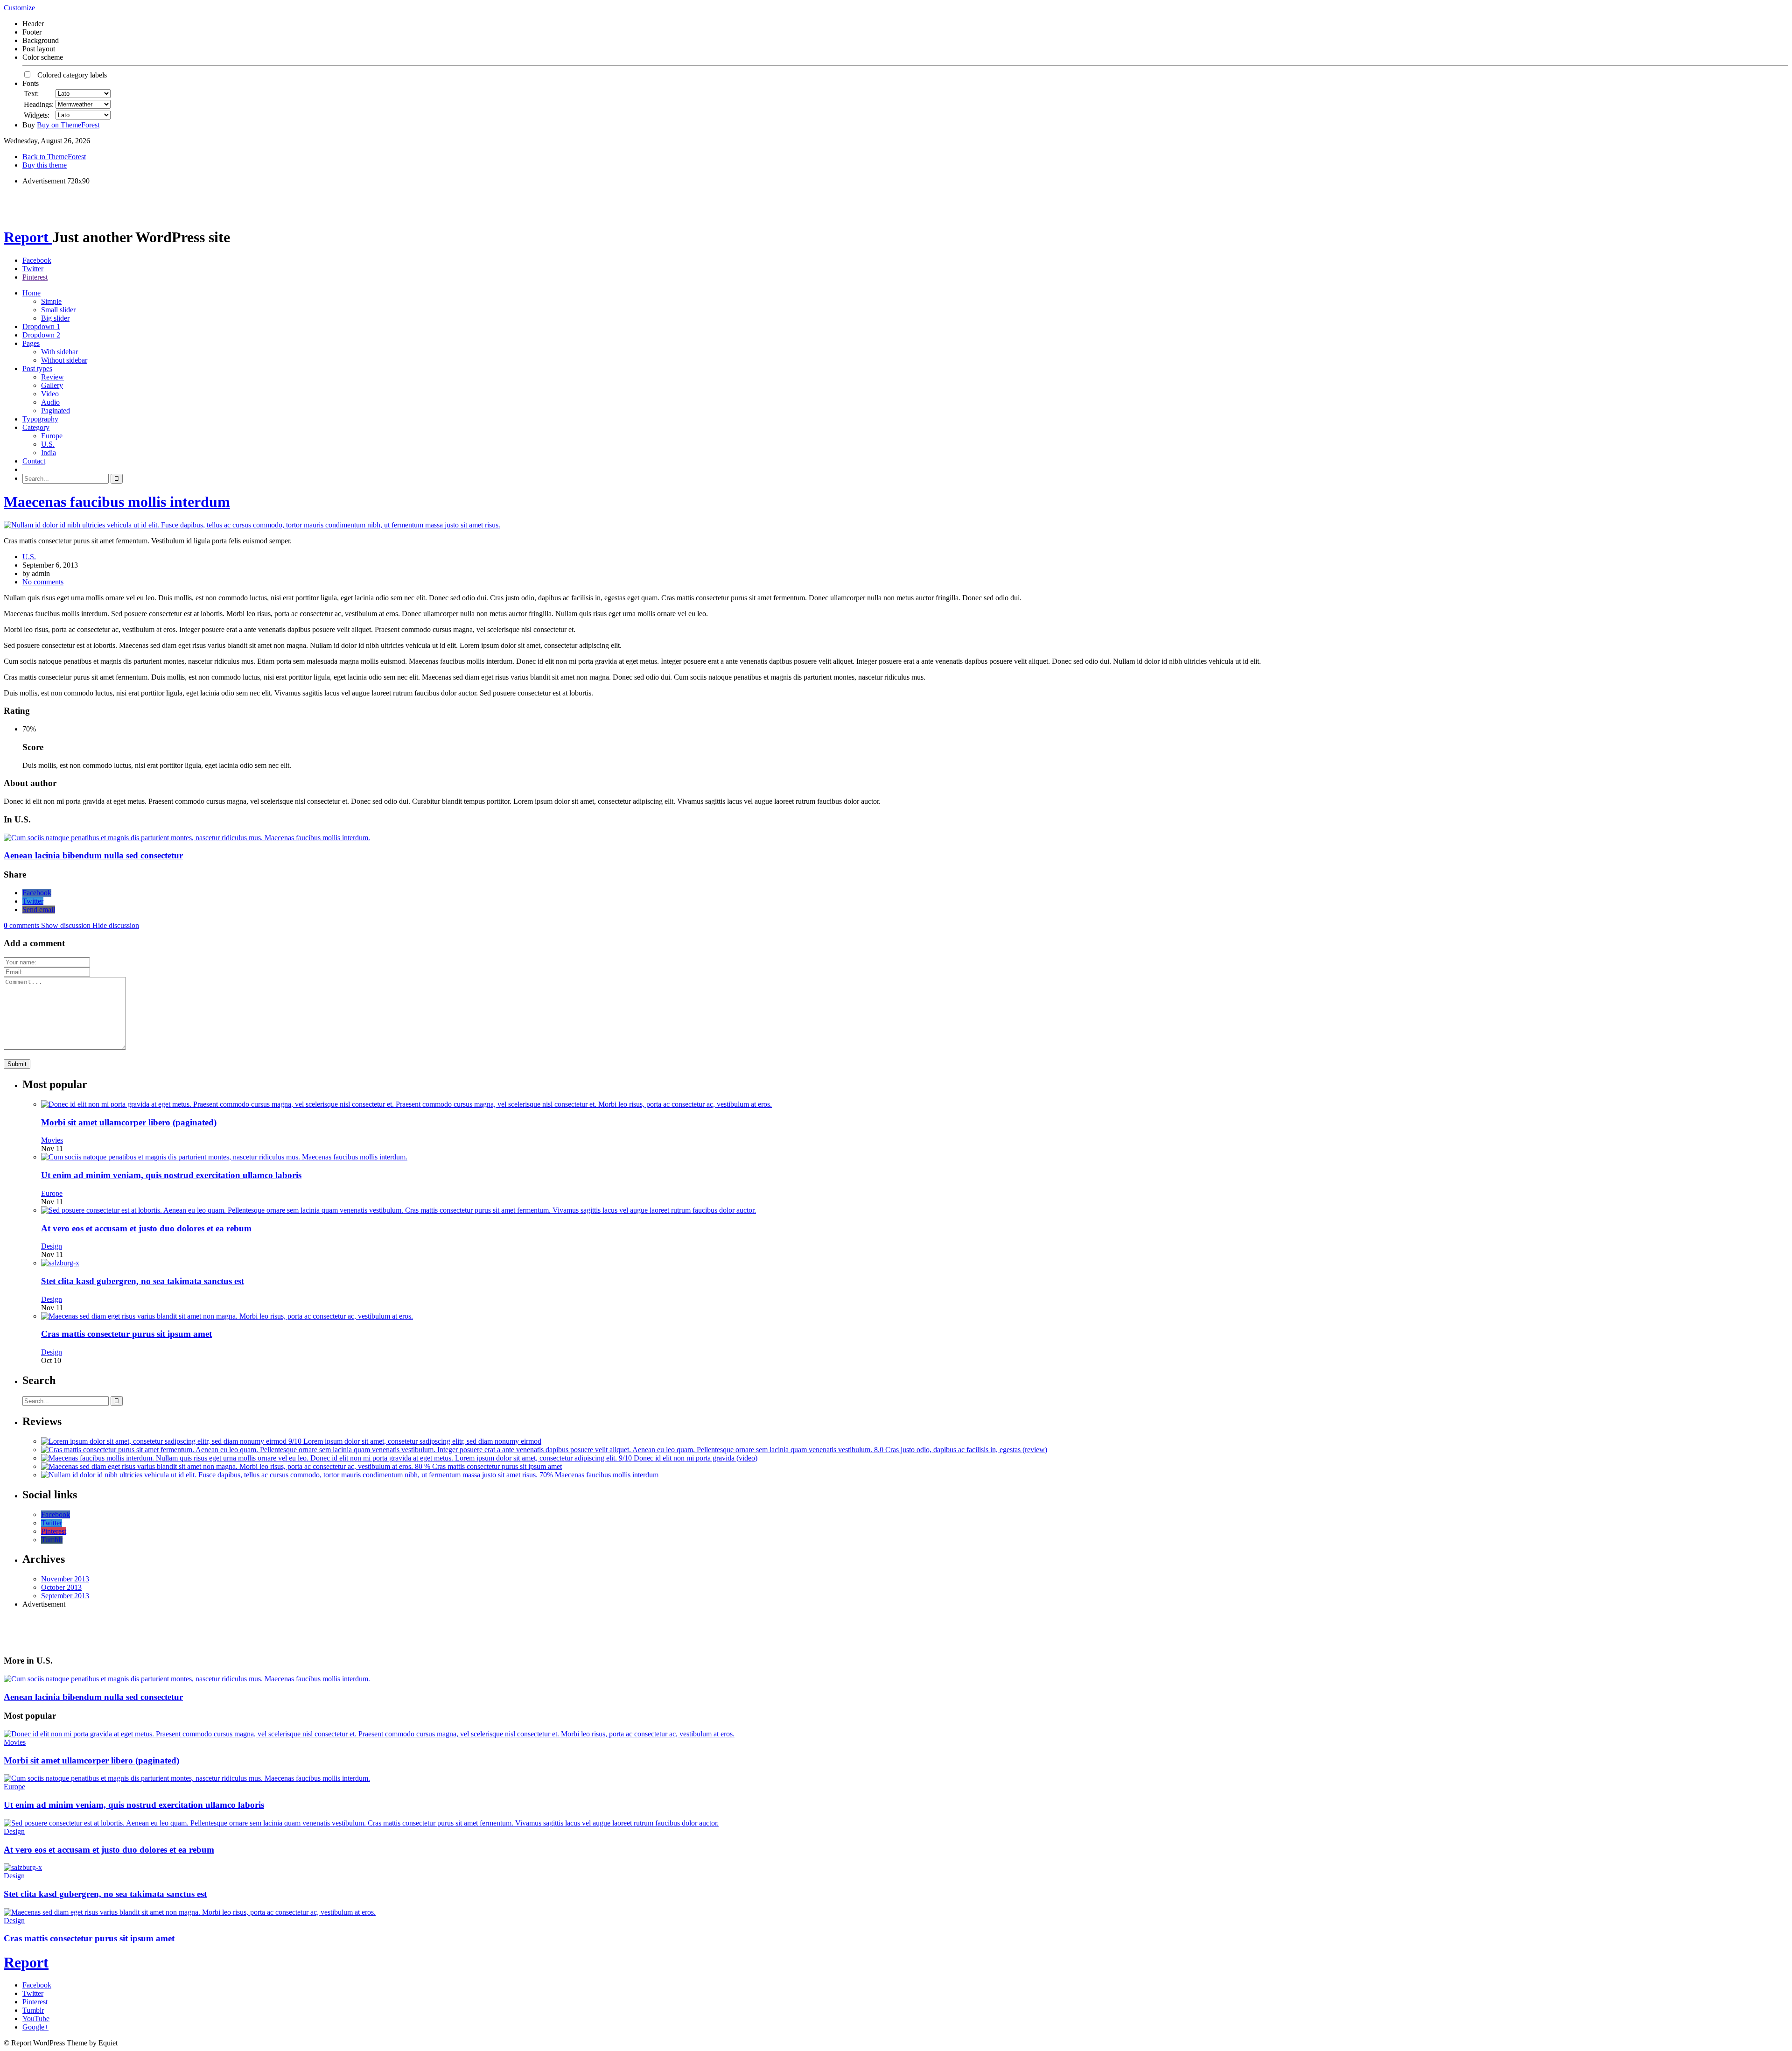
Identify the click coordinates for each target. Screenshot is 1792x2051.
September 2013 (65, 1596)
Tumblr (52, 1540)
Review (52, 377)
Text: (31, 94)
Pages (31, 343)
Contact (34, 461)
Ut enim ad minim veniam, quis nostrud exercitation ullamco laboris (171, 1175)
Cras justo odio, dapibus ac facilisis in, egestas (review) (966, 1450)
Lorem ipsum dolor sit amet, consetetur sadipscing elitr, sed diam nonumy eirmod (422, 1441)
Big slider (55, 318)
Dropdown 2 (41, 335)
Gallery (52, 385)
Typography (40, 419)
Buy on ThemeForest (68, 125)
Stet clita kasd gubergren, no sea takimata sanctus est (143, 1281)
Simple (51, 301)
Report (28, 237)
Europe (52, 436)
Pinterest (35, 277)
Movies (52, 1140)
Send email (39, 910)
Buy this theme (45, 165)
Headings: (39, 104)
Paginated (56, 411)
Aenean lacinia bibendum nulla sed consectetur (93, 855)
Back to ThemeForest (54, 157)
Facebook (37, 260)
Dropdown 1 (41, 327)
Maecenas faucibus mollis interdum (117, 502)
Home (31, 293)
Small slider (58, 310)
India (49, 453)
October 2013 (61, 1587)
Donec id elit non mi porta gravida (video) (696, 1458)
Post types (37, 369)
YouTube (36, 2019)
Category (36, 427)
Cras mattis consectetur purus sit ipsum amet (126, 1334)
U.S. (48, 444)
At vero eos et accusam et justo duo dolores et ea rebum (146, 1228)
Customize (19, 8)
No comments (43, 582)
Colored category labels (69, 75)
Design (52, 1246)
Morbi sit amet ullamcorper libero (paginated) (129, 1122)
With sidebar (59, 352)
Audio (50, 402)
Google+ (35, 2027)
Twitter (33, 269)
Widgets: (37, 115)
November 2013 (65, 1579)
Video (50, 394)
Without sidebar (64, 360)
